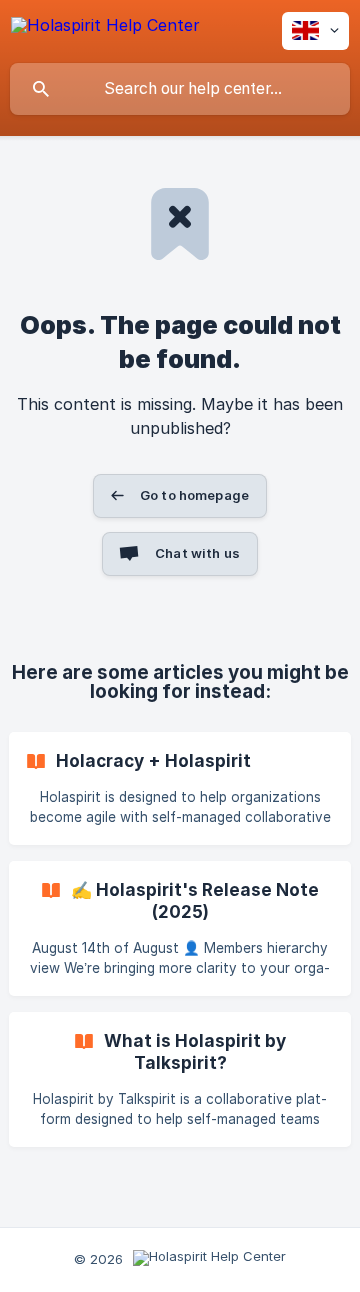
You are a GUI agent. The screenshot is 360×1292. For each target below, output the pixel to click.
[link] (180, 788)
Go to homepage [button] (194, 495)
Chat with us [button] (197, 553)
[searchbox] (180, 89)
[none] (105, 28)
